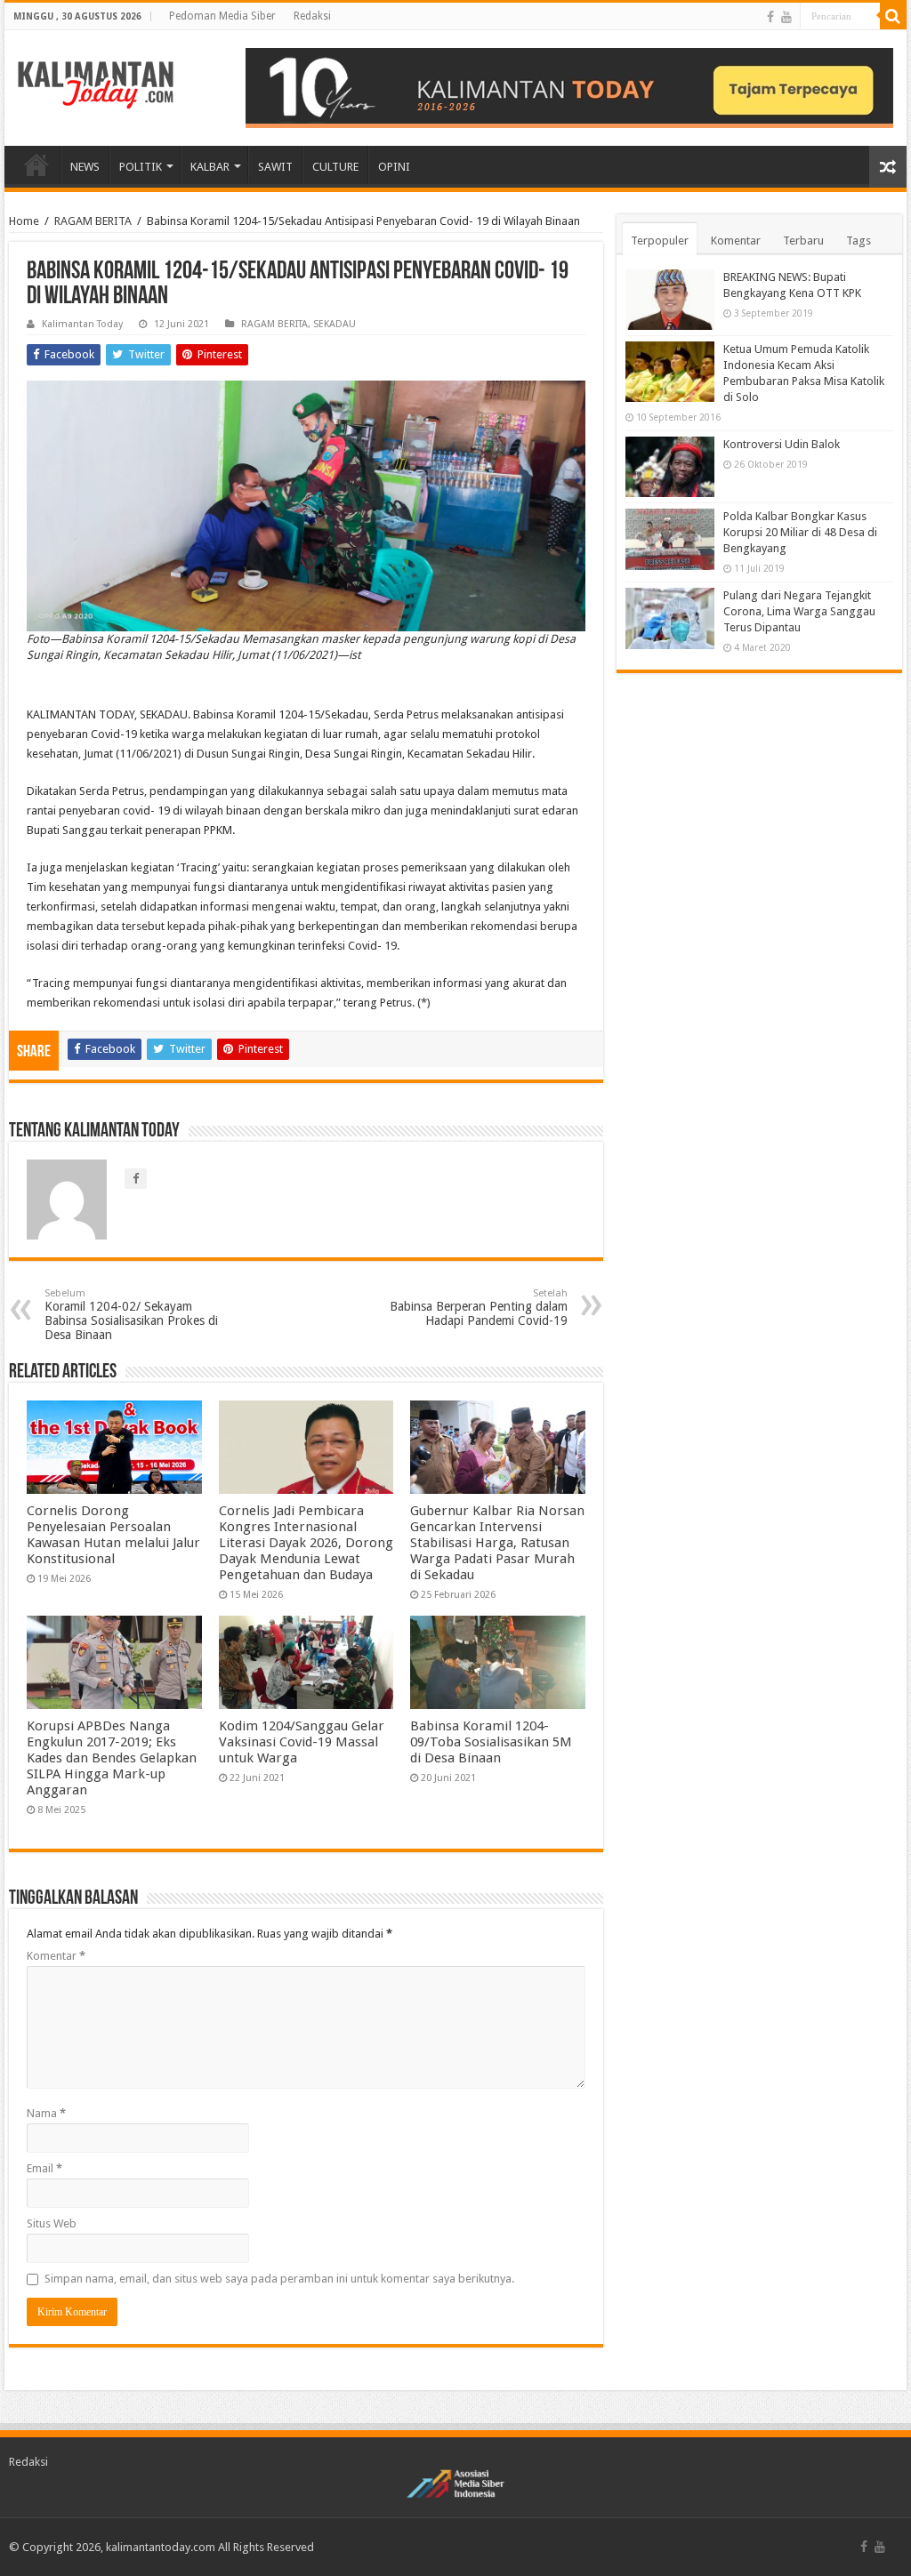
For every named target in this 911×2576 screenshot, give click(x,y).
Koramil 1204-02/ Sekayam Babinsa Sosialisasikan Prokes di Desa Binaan (131, 1315)
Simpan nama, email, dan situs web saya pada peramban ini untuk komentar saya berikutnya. (279, 2279)
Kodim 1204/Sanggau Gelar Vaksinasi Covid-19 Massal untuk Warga (302, 1742)
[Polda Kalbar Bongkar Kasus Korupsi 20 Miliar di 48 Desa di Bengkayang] (670, 539)
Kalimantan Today (82, 324)
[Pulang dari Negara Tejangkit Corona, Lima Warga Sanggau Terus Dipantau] (670, 618)
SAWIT (275, 167)
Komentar (56, 1956)
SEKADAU (335, 324)
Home (24, 221)
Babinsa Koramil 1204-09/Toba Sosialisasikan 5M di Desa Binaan (491, 1742)
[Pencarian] (893, 16)
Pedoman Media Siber (222, 16)
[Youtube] (786, 17)
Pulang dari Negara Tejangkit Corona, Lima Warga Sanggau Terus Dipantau (799, 611)
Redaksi (312, 16)
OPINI (394, 167)
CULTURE (335, 167)
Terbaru (803, 241)
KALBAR (210, 167)
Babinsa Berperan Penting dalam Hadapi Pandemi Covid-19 (479, 1308)
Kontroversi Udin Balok (782, 444)
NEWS (85, 167)
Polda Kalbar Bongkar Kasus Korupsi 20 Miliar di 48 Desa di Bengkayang (800, 532)
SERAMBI (36, 165)
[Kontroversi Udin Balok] (670, 467)
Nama (46, 2113)
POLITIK (141, 167)
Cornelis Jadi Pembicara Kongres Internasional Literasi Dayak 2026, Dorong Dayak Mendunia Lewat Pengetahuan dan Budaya (306, 1543)
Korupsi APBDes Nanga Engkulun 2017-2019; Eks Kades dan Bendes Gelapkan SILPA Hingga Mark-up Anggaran (112, 1758)
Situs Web (52, 2223)
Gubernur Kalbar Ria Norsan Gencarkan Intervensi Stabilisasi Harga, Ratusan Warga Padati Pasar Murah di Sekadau (497, 1543)
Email (44, 2168)
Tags (859, 241)
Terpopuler (660, 241)
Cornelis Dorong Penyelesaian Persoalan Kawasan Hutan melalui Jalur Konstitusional (113, 1535)
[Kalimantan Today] (96, 84)
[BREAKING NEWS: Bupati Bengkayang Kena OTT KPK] (670, 300)
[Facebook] (770, 17)
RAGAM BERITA (93, 221)
